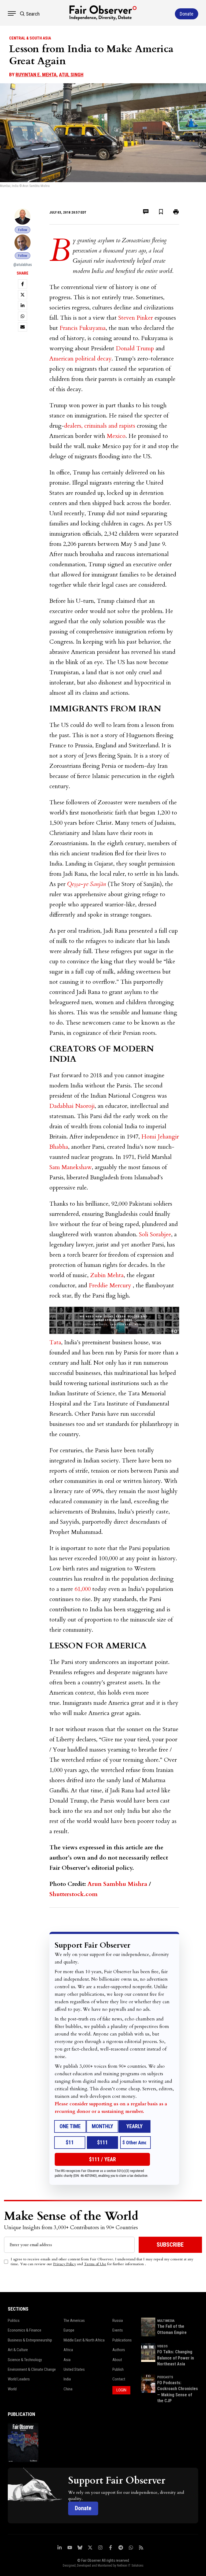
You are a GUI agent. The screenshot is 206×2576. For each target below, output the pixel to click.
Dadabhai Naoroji (72, 1106)
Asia (67, 2360)
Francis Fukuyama (83, 328)
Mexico (116, 436)
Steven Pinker (136, 318)
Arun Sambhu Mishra (117, 1884)
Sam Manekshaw (71, 1167)
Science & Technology (25, 2360)
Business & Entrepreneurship (30, 2340)
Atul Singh (71, 75)
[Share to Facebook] (23, 284)
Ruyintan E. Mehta (36, 75)
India (67, 2379)
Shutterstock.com (73, 1894)
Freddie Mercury (110, 1285)
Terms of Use (95, 2264)
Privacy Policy (65, 2264)
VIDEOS (162, 2346)
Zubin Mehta (107, 1275)
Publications (122, 2340)
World (12, 2389)
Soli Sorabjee (155, 1234)
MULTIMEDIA (166, 2321)
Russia (118, 2321)
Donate (83, 2508)
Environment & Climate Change (32, 2369)
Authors (119, 2350)
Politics (14, 2321)
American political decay (80, 359)
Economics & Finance (25, 2330)
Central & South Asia (30, 38)
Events (118, 2330)
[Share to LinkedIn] (23, 305)
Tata (55, 1342)
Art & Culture (18, 2350)
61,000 (83, 1589)
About (117, 2360)
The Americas (74, 2321)
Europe (69, 2330)
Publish (118, 2369)
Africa (68, 2350)
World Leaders (19, 2379)
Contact (119, 2379)
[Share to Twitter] (23, 295)
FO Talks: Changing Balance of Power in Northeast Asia (176, 2358)
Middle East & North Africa (84, 2340)
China (68, 2389)
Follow (23, 230)
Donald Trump (135, 348)
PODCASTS (165, 2377)
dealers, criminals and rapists (100, 426)
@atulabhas (23, 265)
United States (74, 2369)
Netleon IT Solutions (130, 2566)
